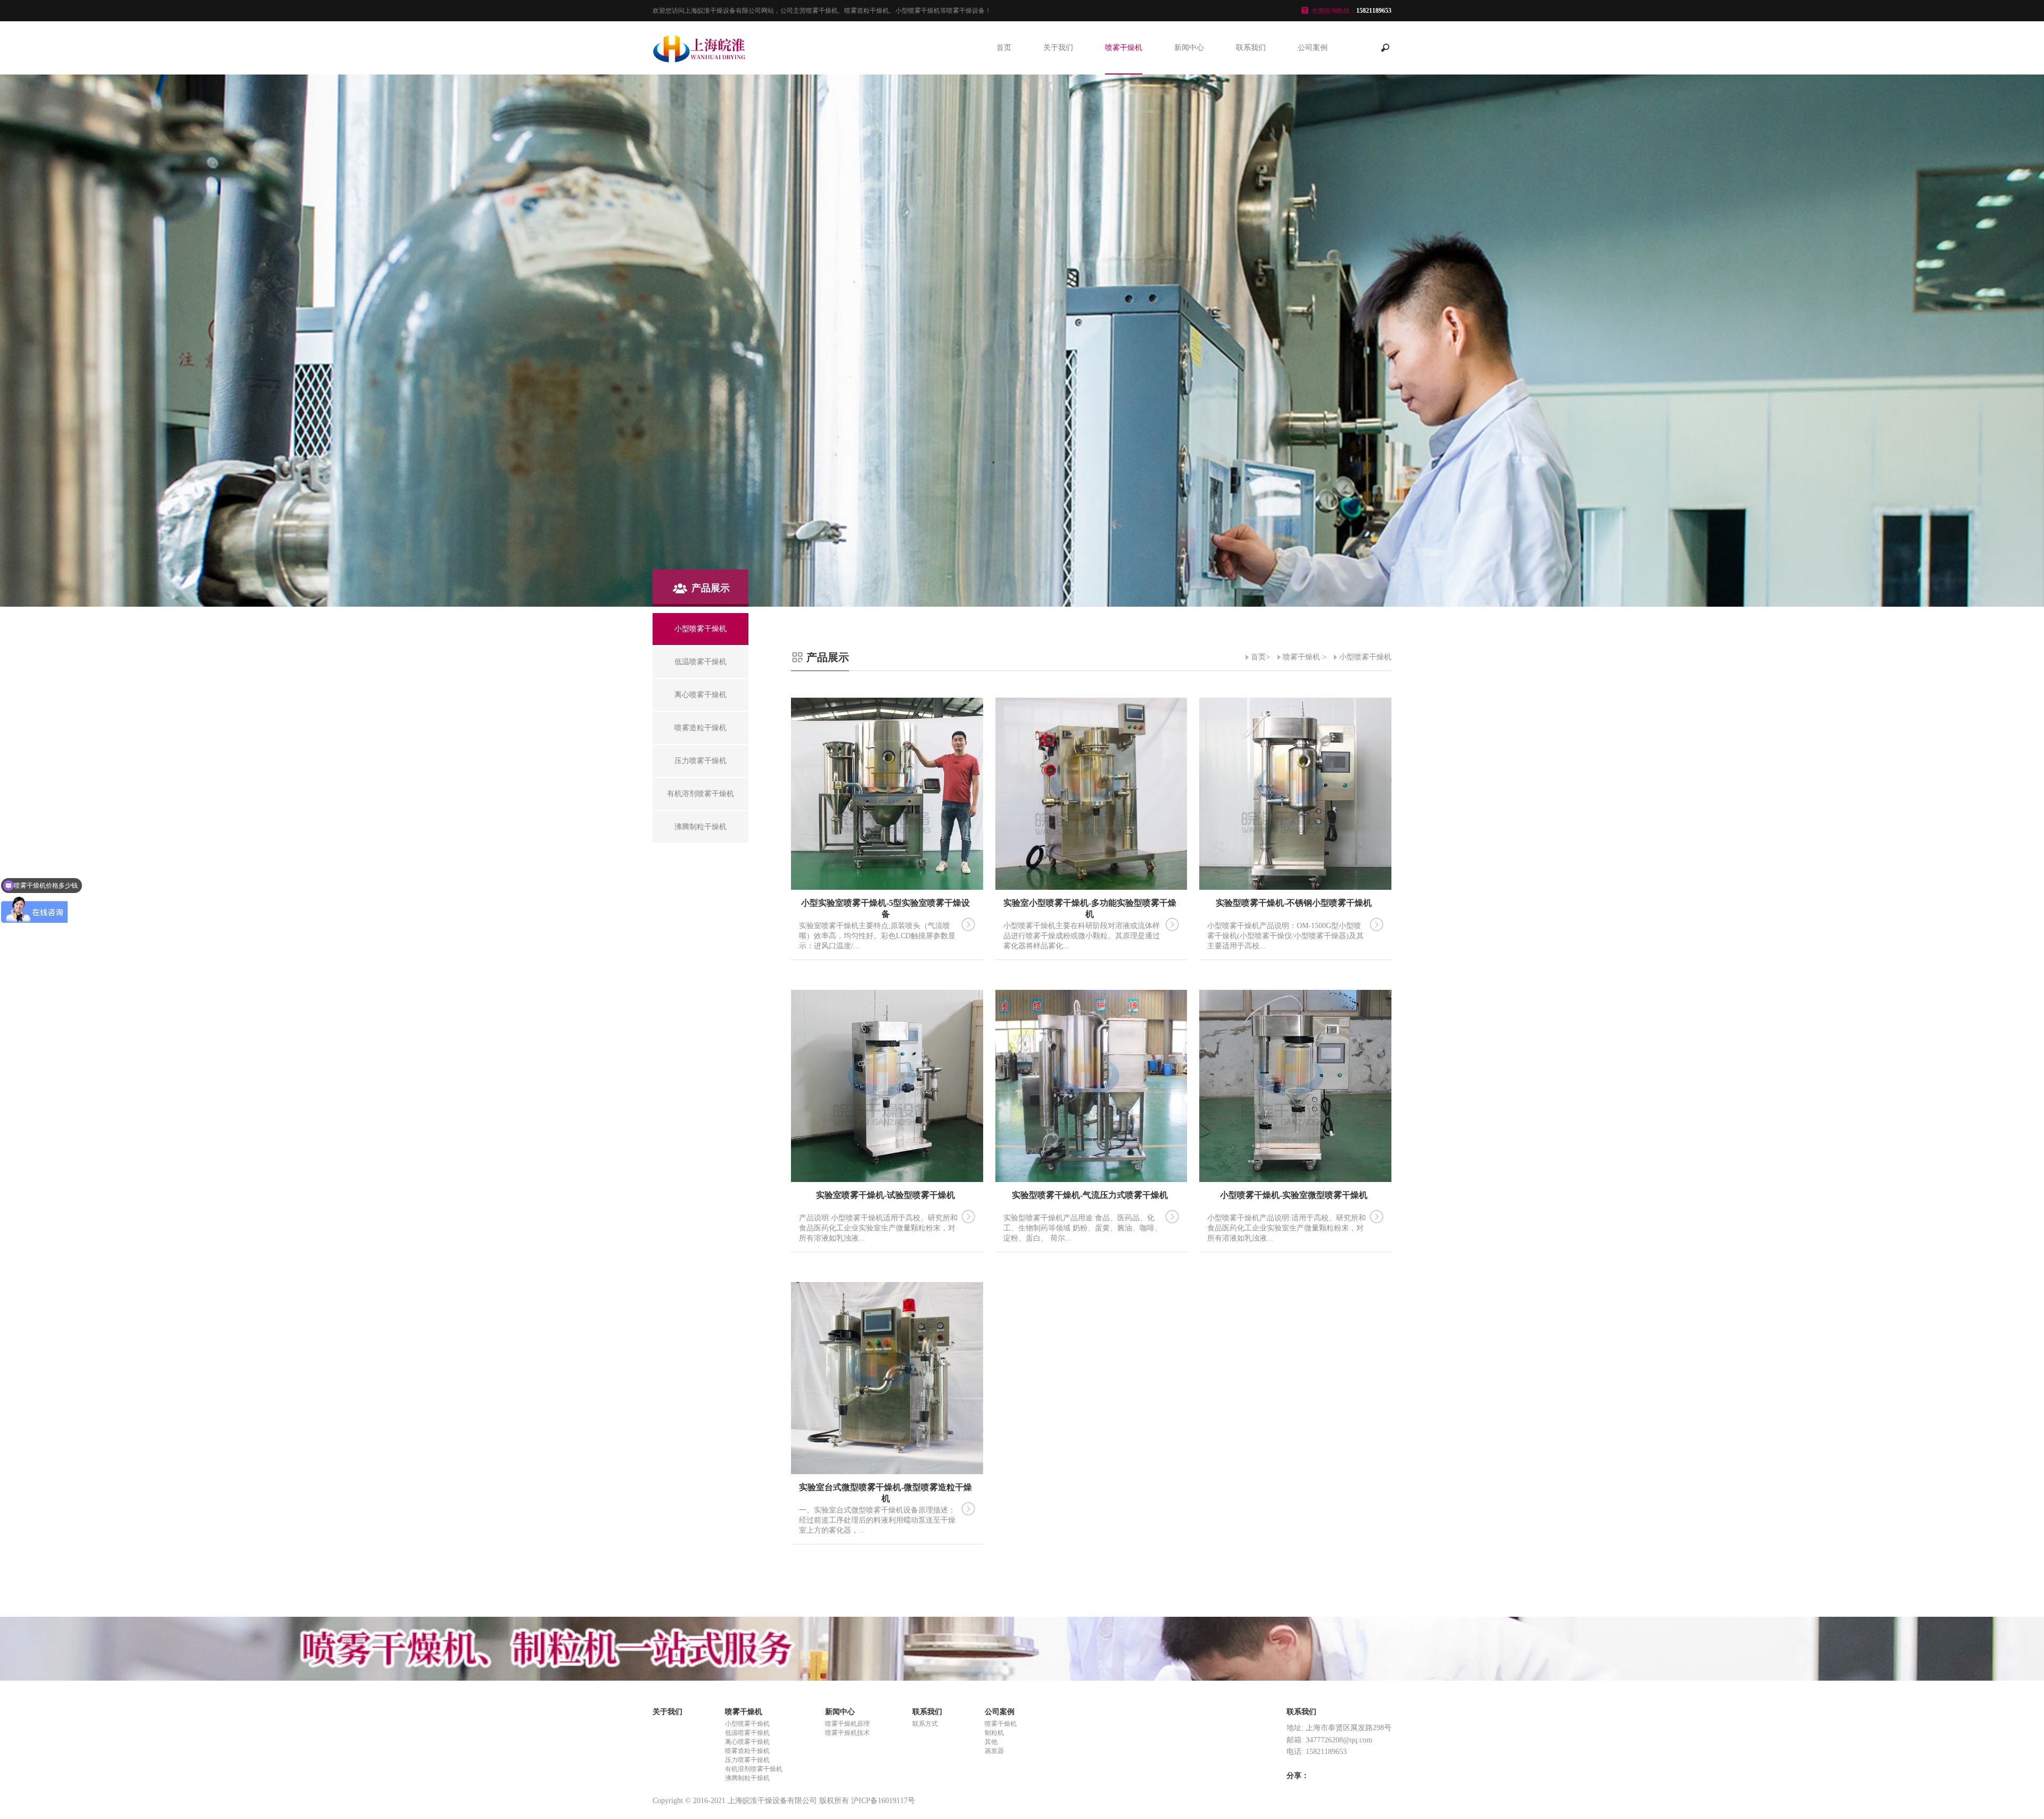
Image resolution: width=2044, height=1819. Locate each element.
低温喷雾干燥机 (747, 1733)
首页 (1004, 48)
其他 (991, 1742)
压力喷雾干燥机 (747, 1760)
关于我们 (1058, 48)
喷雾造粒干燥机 (747, 1751)
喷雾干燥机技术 (847, 1733)
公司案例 (1313, 48)
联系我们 (1251, 48)
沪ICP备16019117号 (883, 1801)
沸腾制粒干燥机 (747, 1778)
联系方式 (925, 1724)
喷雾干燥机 (1124, 48)
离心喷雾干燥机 (747, 1742)
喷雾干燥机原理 (847, 1724)
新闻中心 (1189, 48)
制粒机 (994, 1733)
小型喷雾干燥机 (1365, 657)
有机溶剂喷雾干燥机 (754, 1769)
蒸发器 (994, 1751)
